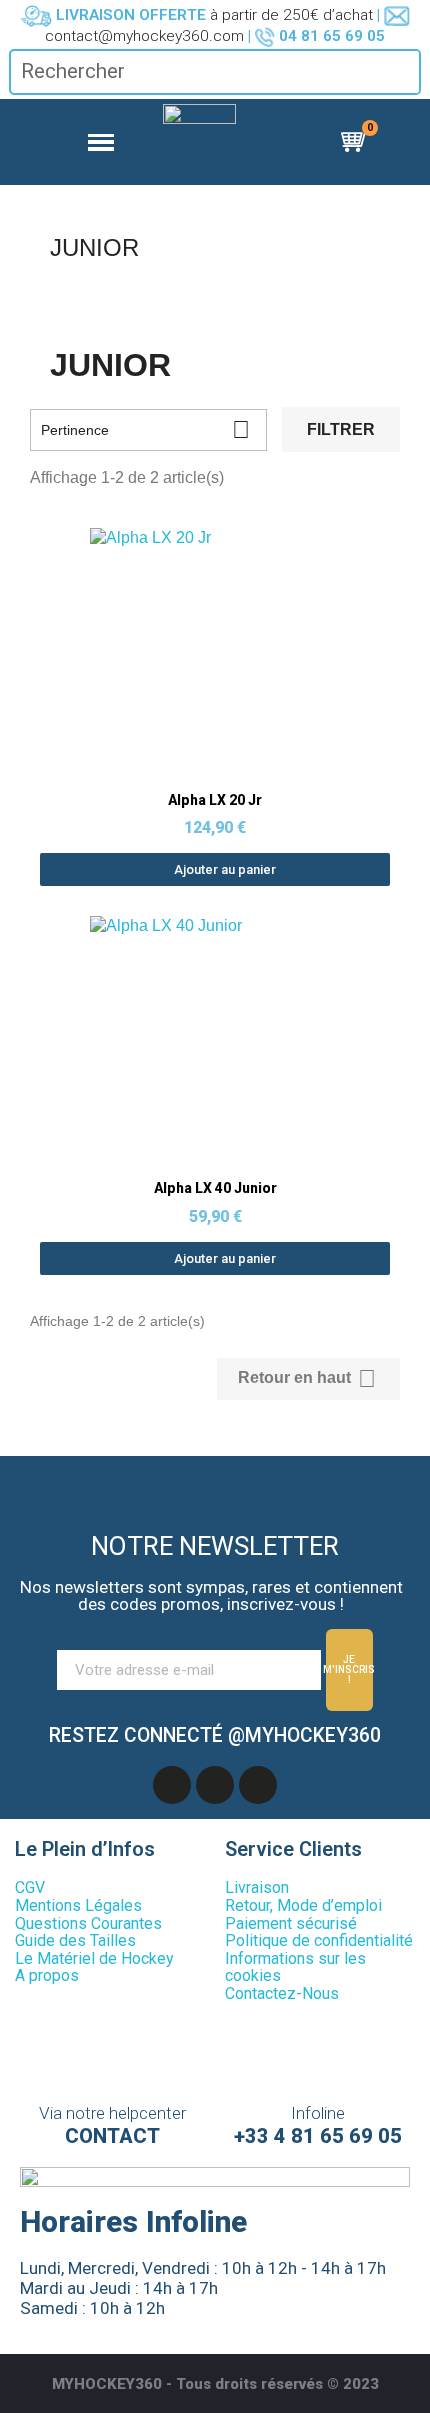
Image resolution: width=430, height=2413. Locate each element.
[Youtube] (215, 1785)
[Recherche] (404, 71)
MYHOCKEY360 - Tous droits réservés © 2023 (215, 2384)
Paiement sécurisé (291, 1923)
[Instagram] (258, 1785)
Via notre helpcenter (112, 2113)
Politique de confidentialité (319, 1940)
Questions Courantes (88, 1923)
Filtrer (341, 429)
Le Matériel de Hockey (94, 1958)
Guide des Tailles (75, 1940)
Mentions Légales (78, 1905)
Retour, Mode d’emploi (303, 1905)
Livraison (257, 1887)
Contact (112, 2136)
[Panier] (356, 142)
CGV (30, 1887)
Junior (94, 247)
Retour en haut (307, 1378)
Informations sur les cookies (295, 1967)
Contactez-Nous (282, 1993)
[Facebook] (172, 1785)
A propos (47, 1975)
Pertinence (145, 429)
